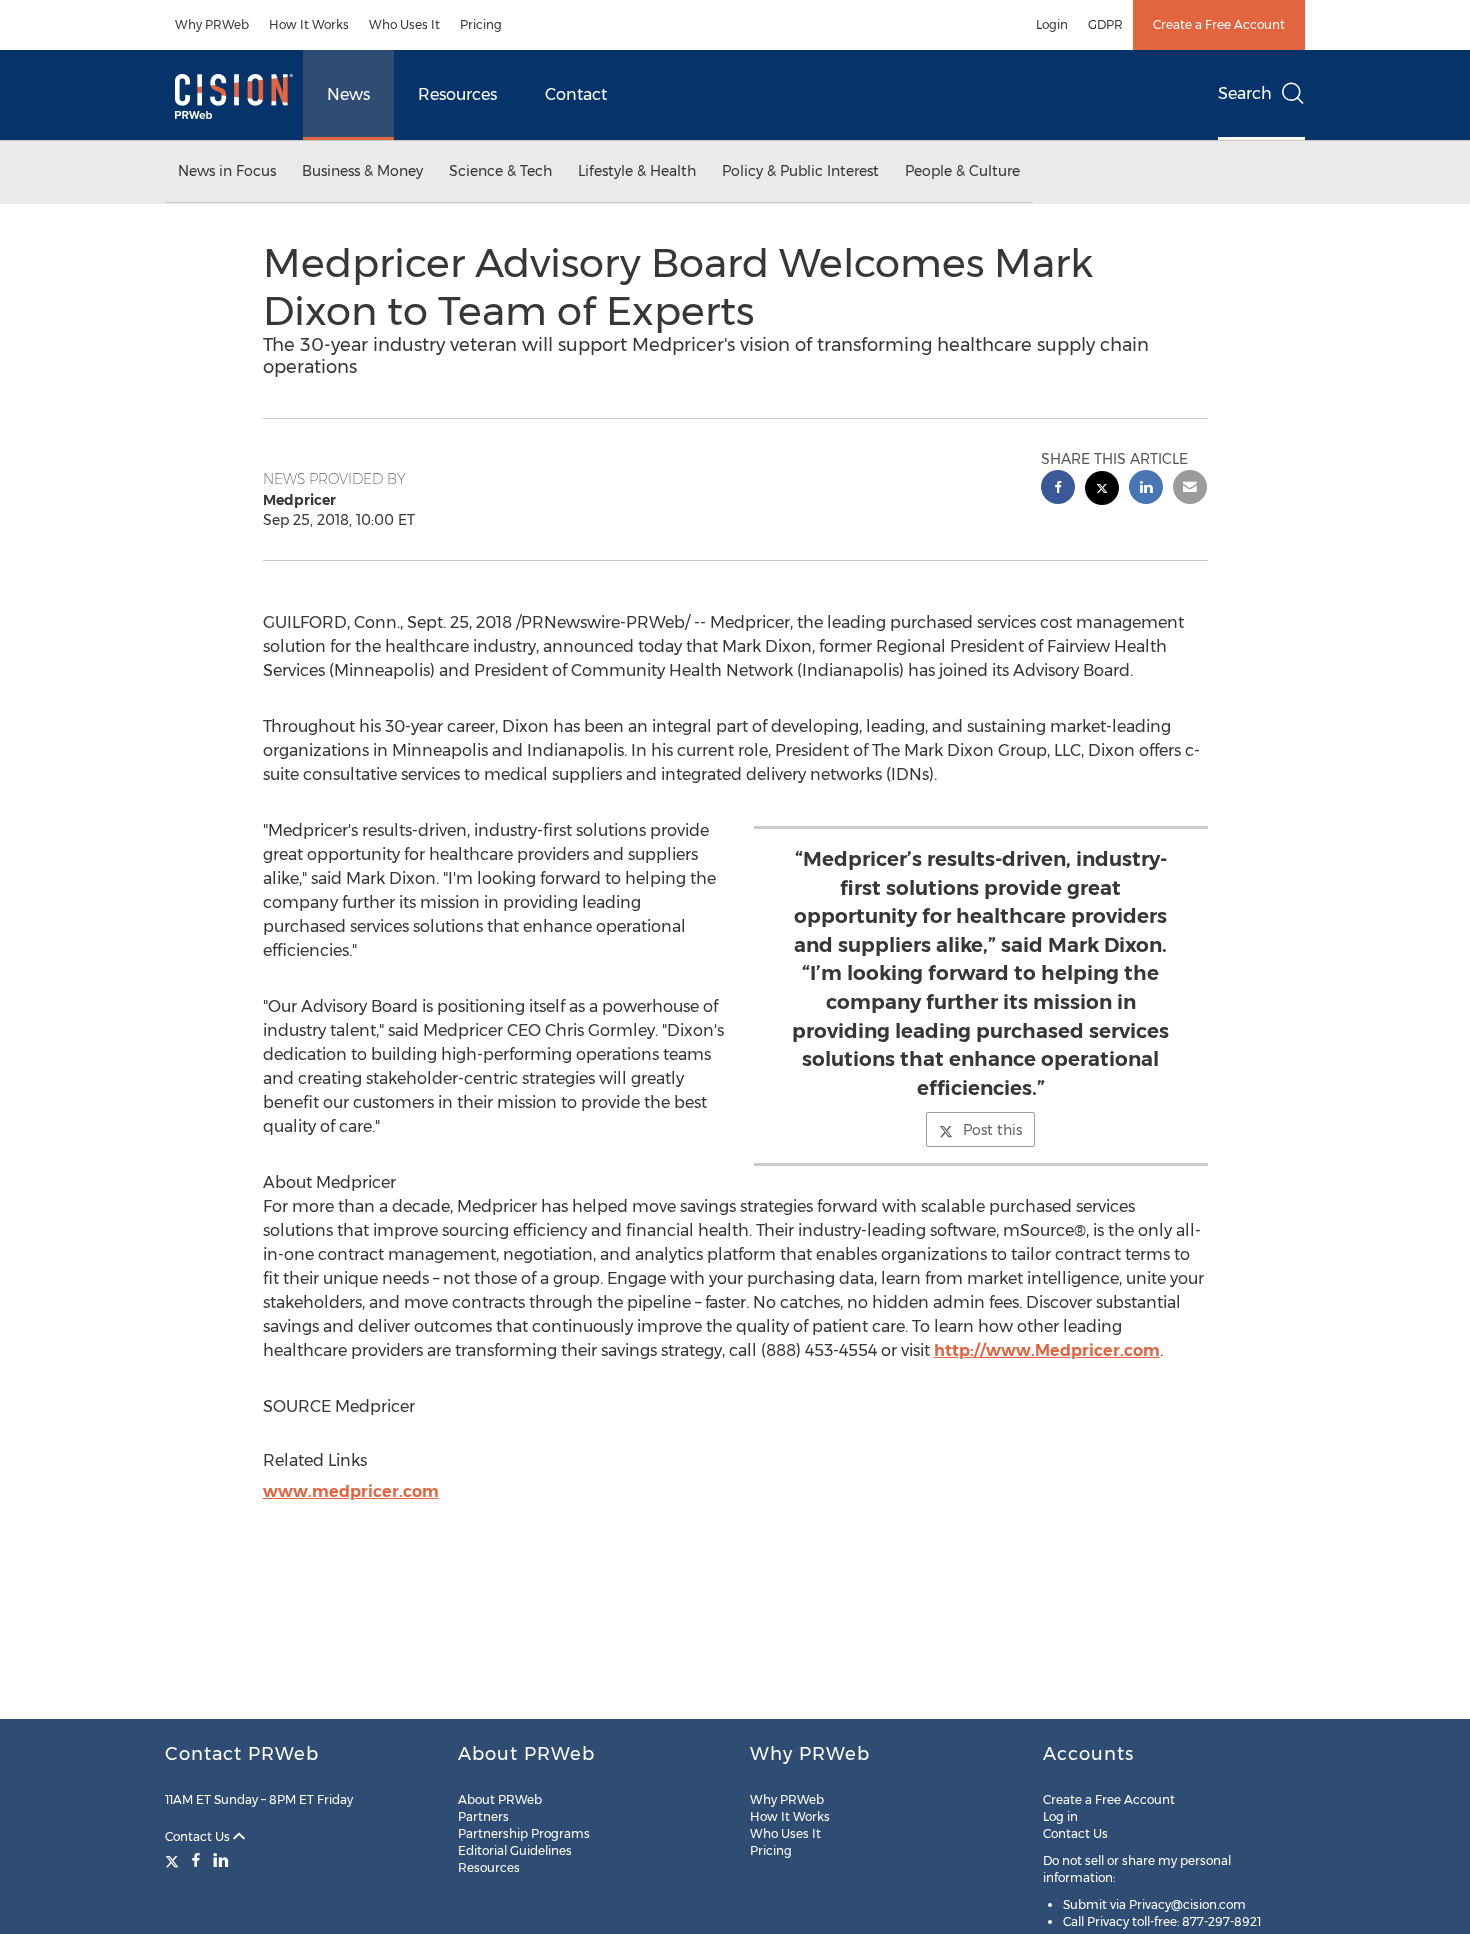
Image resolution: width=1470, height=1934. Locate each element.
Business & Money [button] (362, 171)
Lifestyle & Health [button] (637, 171)
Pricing (481, 24)
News (348, 94)
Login (1052, 24)
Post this (992, 1130)
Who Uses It (404, 24)
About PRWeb (500, 1799)
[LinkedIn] (221, 1860)
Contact (576, 94)
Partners (483, 1816)
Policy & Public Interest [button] (800, 171)
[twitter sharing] (1102, 490)
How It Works (309, 24)
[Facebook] (196, 1860)
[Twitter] (174, 1860)
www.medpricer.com (351, 1491)
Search (1245, 93)
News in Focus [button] (227, 171)
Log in (1060, 1816)
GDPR (1105, 24)
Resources (457, 94)
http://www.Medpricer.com (1047, 1350)
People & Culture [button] (962, 171)
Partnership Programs (524, 1833)
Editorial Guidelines (515, 1850)
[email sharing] (1190, 489)
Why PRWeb (212, 24)
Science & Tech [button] (500, 171)
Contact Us (199, 1836)
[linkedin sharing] (1146, 489)
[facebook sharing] (1058, 489)
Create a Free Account (1219, 24)
